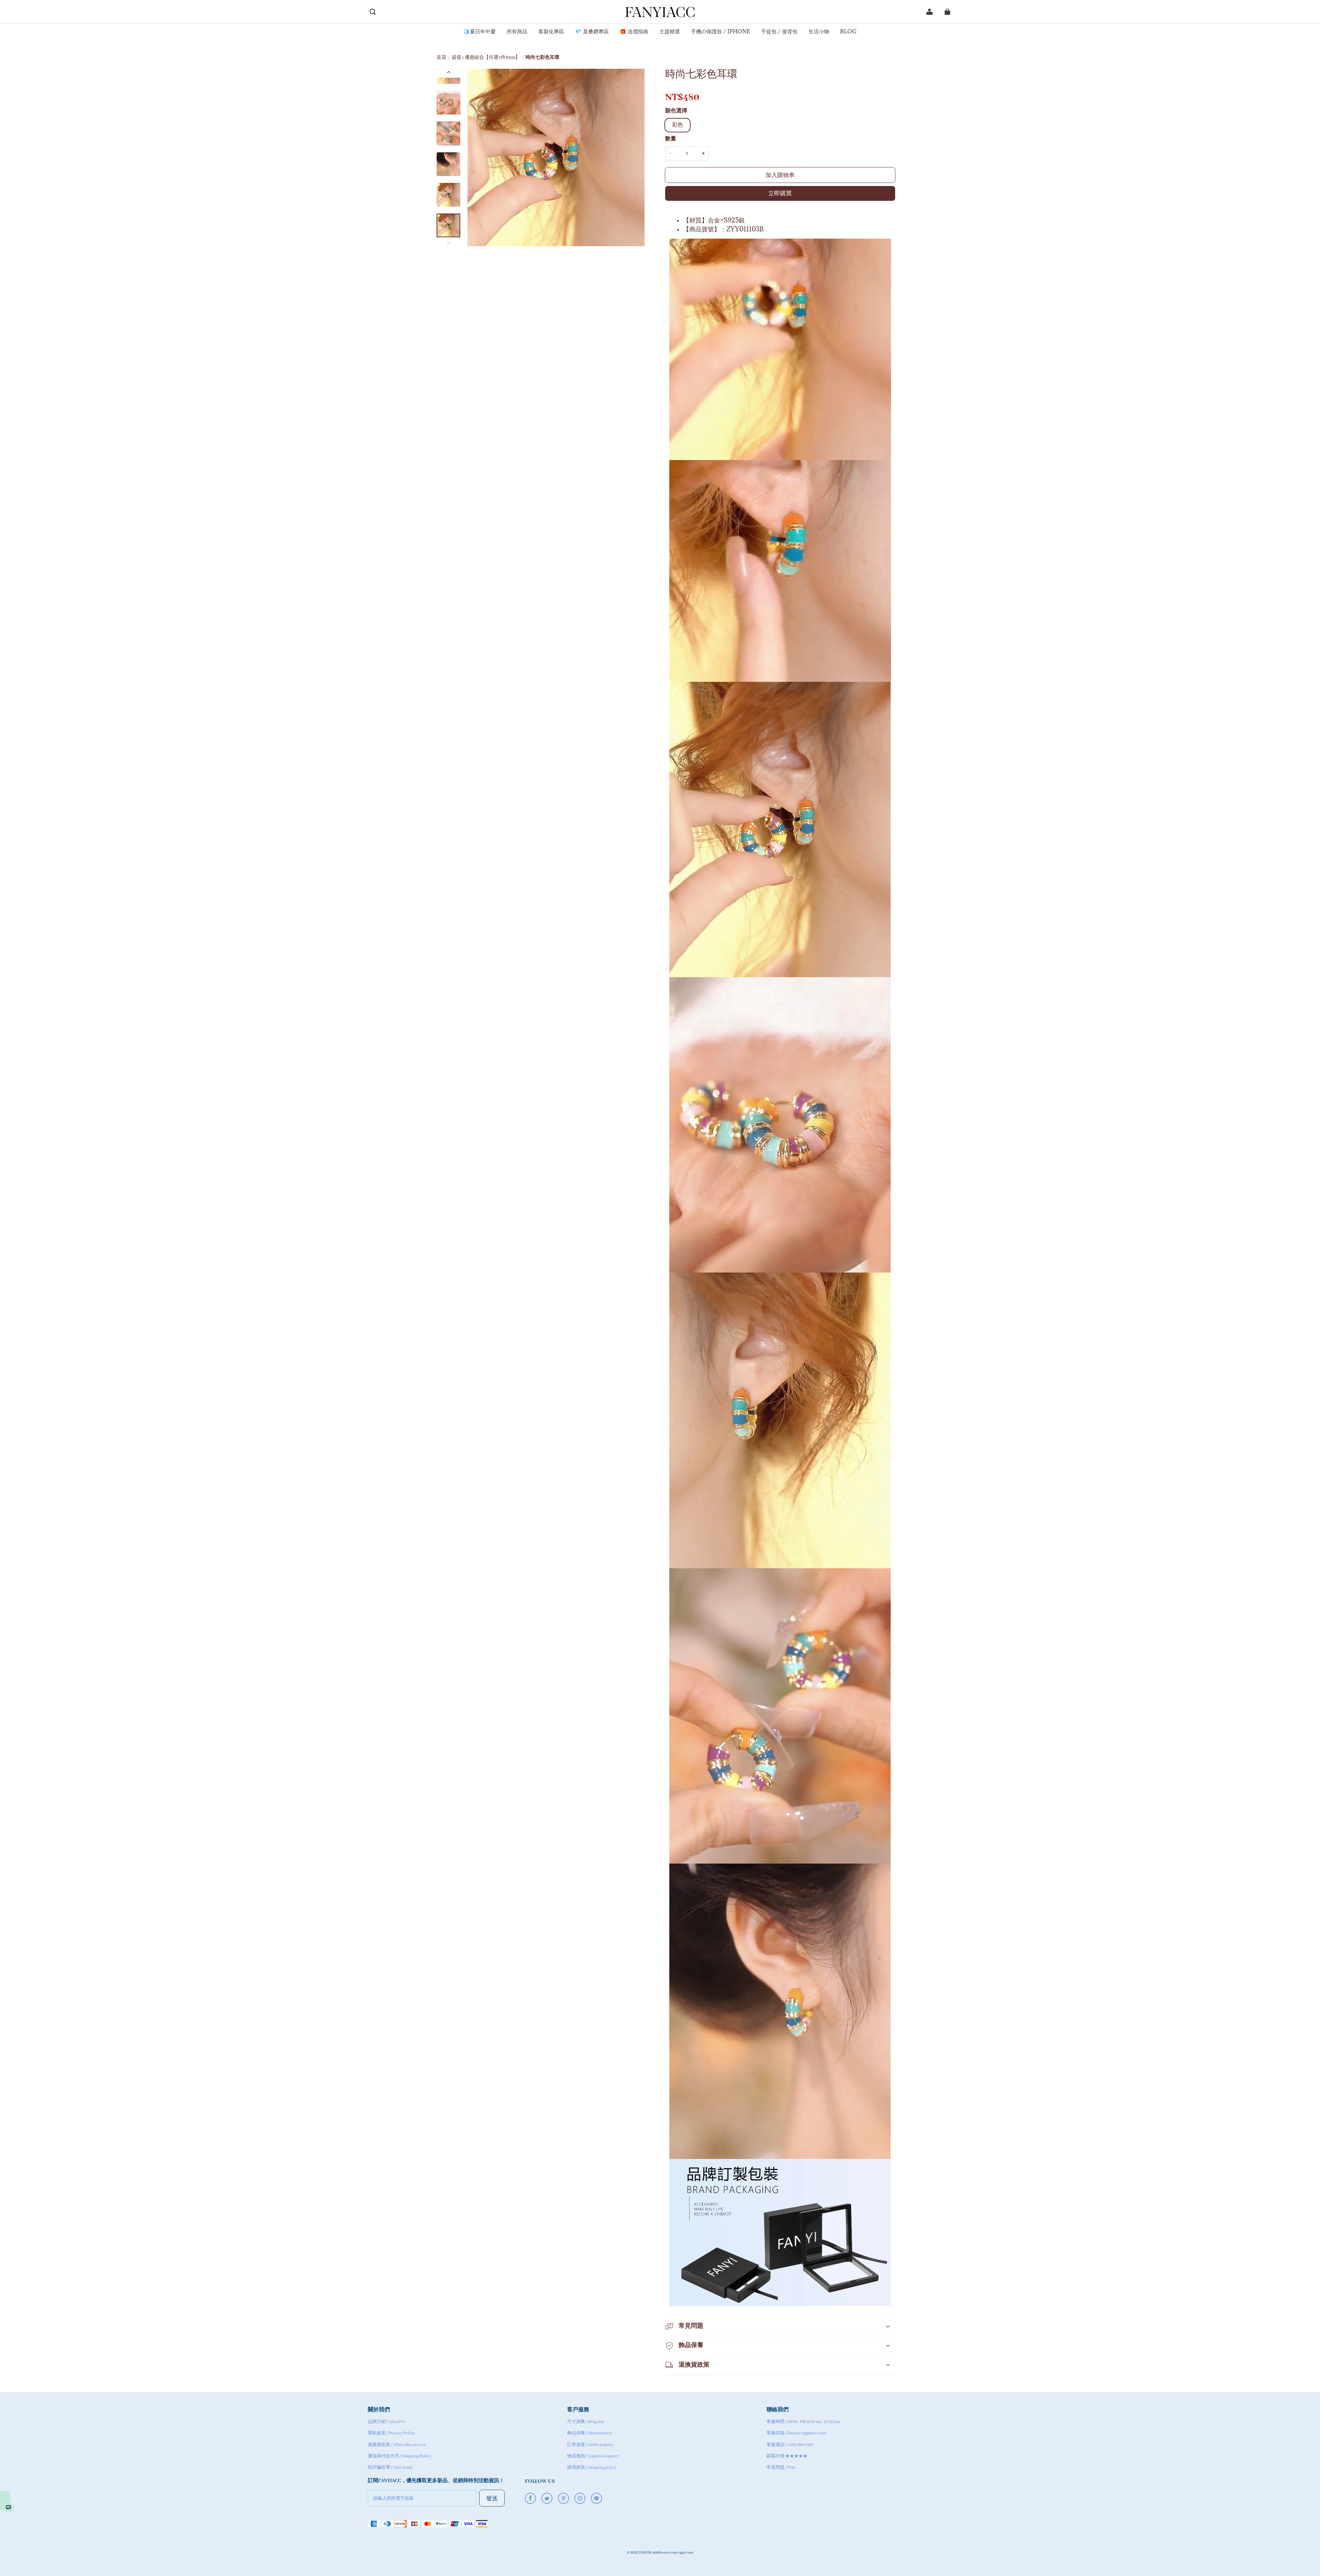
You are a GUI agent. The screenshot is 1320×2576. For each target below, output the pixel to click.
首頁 (441, 58)
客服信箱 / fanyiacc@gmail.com (796, 2433)
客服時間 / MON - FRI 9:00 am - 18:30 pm (803, 2422)
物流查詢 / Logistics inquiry (593, 2456)
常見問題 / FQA (781, 2468)
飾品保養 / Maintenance (590, 2433)
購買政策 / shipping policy (592, 2468)
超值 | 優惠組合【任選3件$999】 (486, 58)
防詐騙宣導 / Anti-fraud (390, 2468)
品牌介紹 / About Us (387, 2422)
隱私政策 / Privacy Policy (391, 2433)
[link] (480, 32)
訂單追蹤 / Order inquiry (590, 2445)
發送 (492, 2498)
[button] (373, 12)
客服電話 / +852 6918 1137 (790, 2445)
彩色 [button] (678, 125)
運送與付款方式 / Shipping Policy (400, 2456)
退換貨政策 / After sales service (397, 2445)
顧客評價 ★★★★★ (787, 2456)
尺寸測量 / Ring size (586, 2422)
